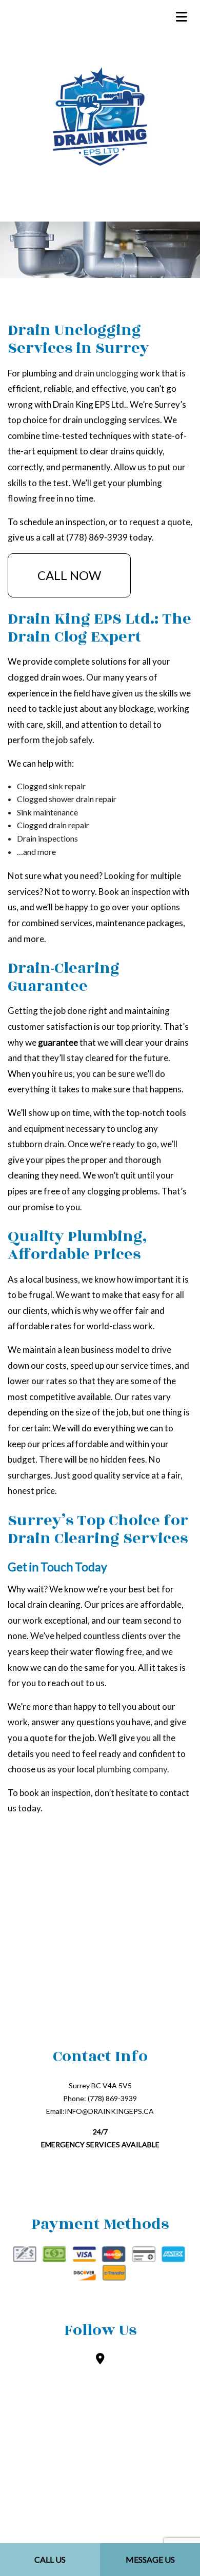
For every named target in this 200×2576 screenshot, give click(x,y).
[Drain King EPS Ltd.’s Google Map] (100, 2359)
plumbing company (132, 1769)
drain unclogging (106, 373)
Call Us (50, 2559)
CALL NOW (69, 575)
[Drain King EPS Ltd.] (100, 117)
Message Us (150, 2559)
